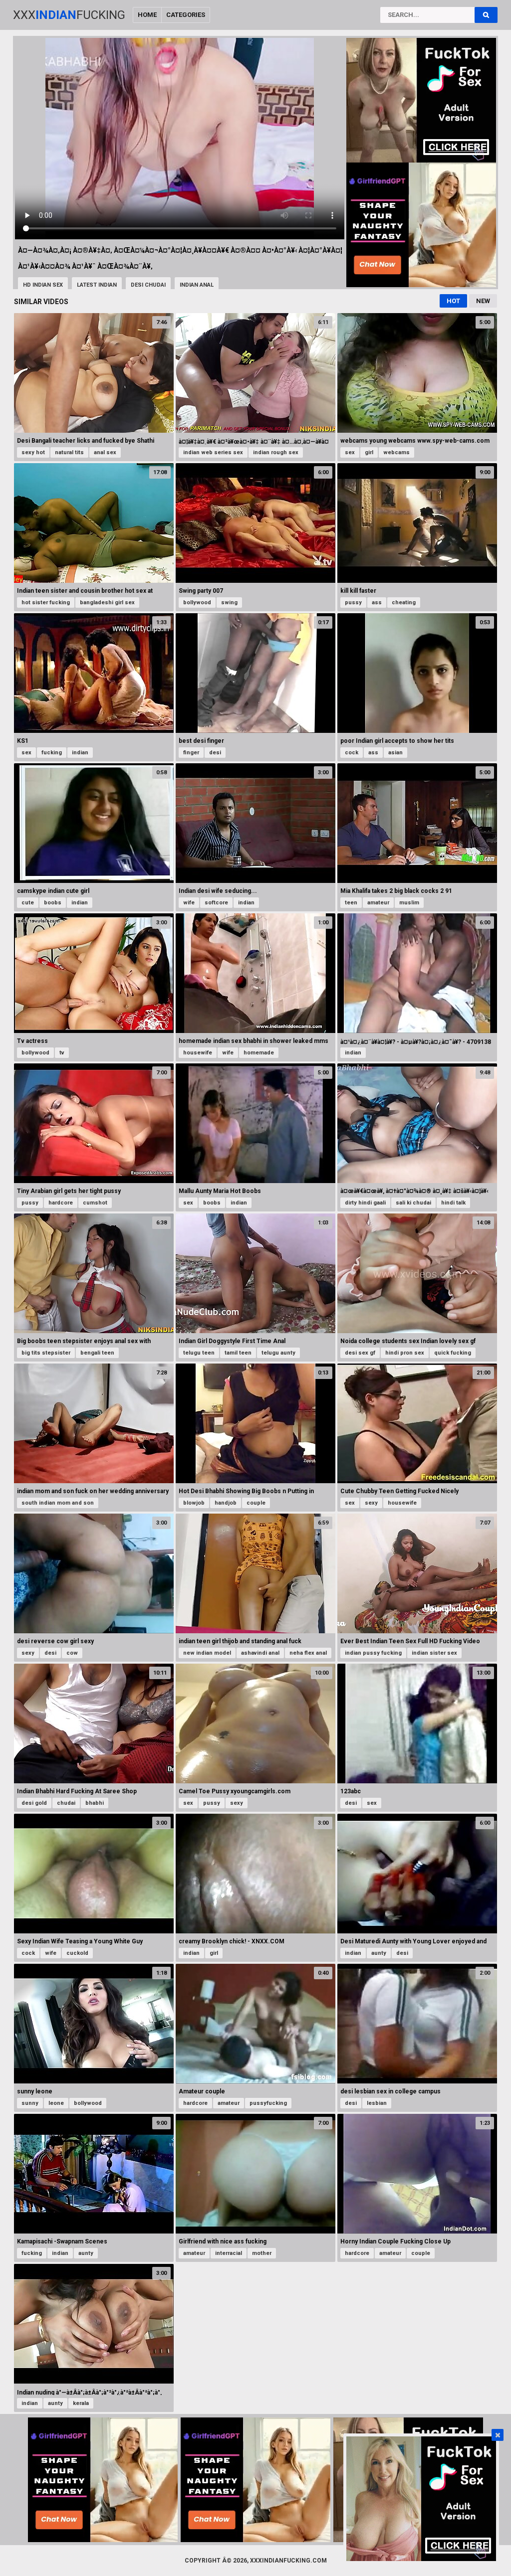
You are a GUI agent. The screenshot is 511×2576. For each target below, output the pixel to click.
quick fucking (453, 1353)
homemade (259, 1053)
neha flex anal (308, 1653)
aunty (379, 1953)
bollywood (197, 602)
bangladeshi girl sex (107, 602)
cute (28, 903)
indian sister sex (434, 1653)
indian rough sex (276, 452)
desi (215, 753)
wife (189, 903)
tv (62, 1053)
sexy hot (33, 452)
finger (191, 753)
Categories (186, 15)
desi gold (34, 1803)
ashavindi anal (260, 1653)
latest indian (97, 285)
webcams (396, 452)
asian (395, 753)
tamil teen (238, 1353)
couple (256, 1503)
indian (80, 753)
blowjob (194, 1503)
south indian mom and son (58, 1503)
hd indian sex (43, 285)
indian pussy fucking (373, 1653)
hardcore (61, 1203)
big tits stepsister (46, 1353)
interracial (229, 2253)
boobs (53, 903)
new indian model (207, 1653)
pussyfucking (268, 2103)
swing (229, 602)
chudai (66, 1803)
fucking (52, 753)
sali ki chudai (413, 1203)
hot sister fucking (46, 602)
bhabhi (95, 1803)
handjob (226, 1503)
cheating (404, 602)
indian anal (197, 285)
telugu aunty (278, 1353)
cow (72, 1653)
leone (56, 2103)
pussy (353, 602)
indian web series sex (213, 452)
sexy (371, 1503)
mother (262, 2253)
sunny (30, 2103)
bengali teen (97, 1353)
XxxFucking (69, 15)
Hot (453, 301)
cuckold (77, 1953)
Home (147, 15)
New (483, 301)
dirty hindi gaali (365, 1203)
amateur (378, 903)
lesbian (377, 2103)
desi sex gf (360, 1353)
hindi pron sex (405, 1353)
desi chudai (148, 285)
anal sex (105, 452)
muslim (409, 903)
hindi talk (453, 1203)
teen (351, 903)
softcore (216, 903)
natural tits (69, 452)
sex (350, 452)
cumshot (95, 1203)
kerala (81, 2403)
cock (352, 753)
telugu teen (199, 1353)
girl (369, 452)
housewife (198, 1053)
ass (377, 602)
